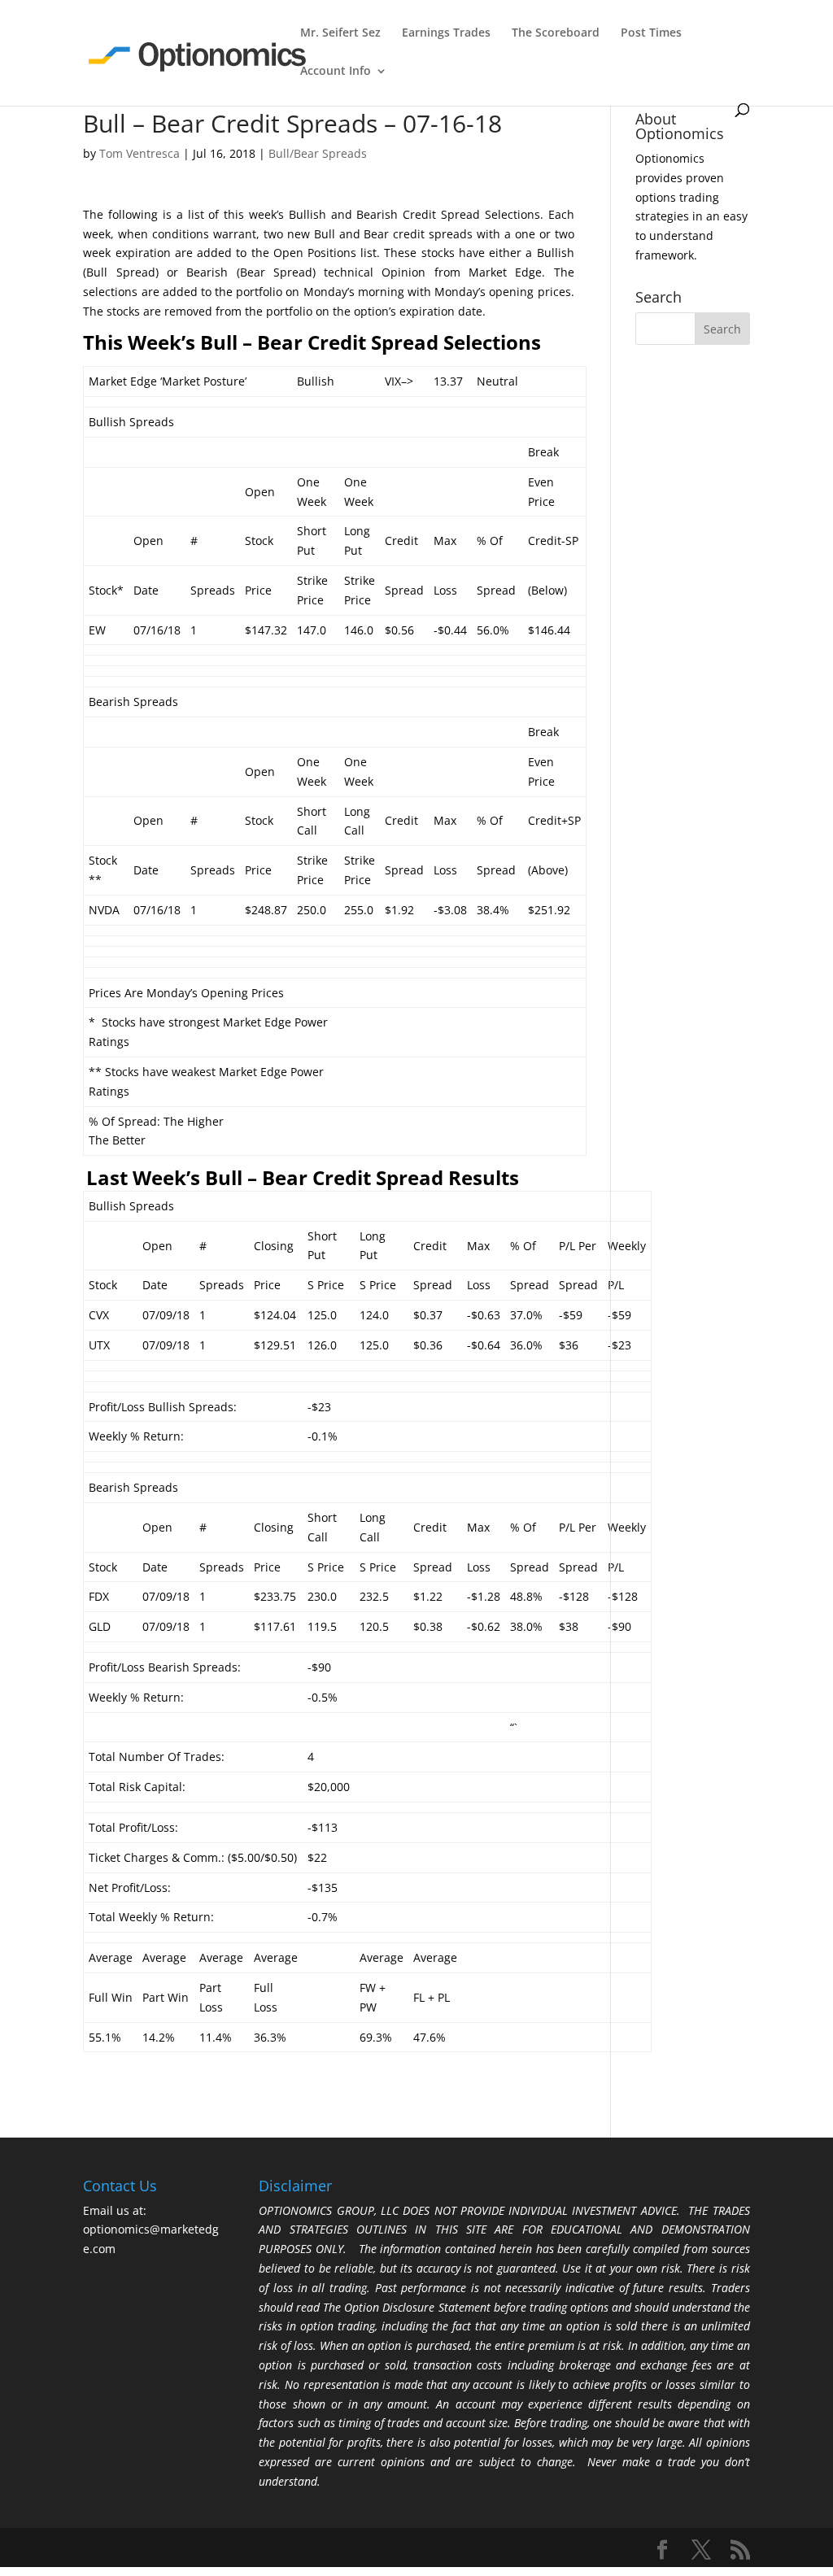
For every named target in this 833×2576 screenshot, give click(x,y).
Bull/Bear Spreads (318, 153)
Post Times (651, 33)
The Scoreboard (556, 33)
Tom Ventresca (140, 153)
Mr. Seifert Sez (340, 33)
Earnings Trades (446, 33)
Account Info (336, 72)
